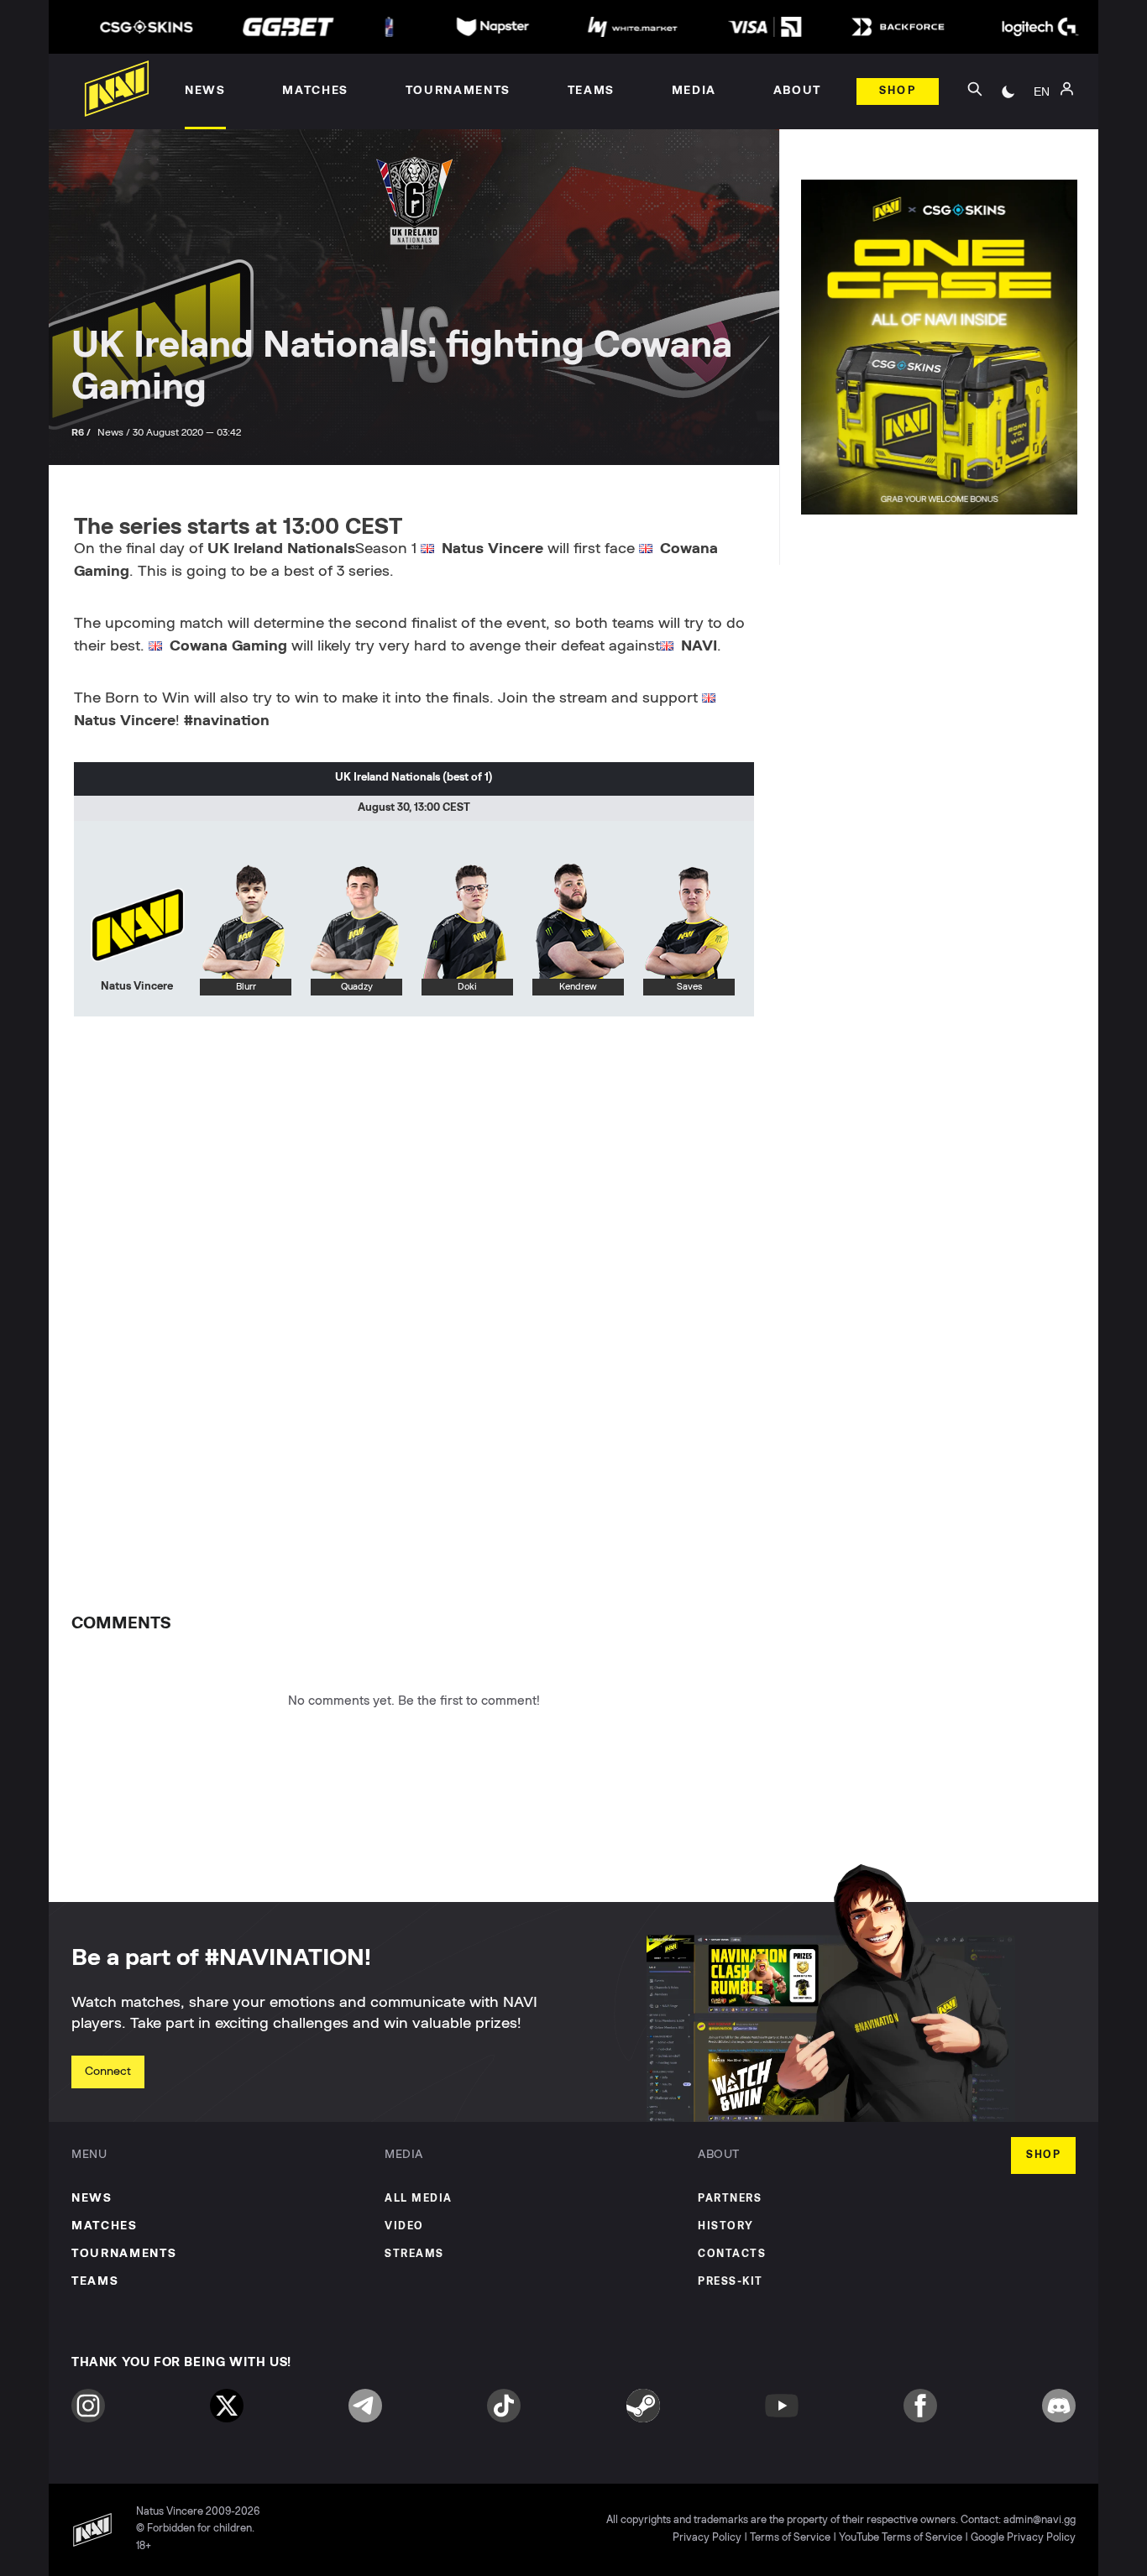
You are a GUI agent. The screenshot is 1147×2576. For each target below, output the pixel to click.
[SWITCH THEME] (1008, 91)
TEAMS (95, 2281)
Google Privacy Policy (1023, 2538)
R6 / (82, 432)
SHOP (1043, 2155)
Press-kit (731, 2282)
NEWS (92, 2198)
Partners (730, 2199)
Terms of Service (790, 2538)
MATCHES (105, 2226)
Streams (414, 2254)
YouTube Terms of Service (901, 2538)
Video (404, 2226)
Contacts (732, 2254)
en (1042, 91)
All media (419, 2199)
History (726, 2226)
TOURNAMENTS (124, 2254)
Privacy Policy (707, 2538)
